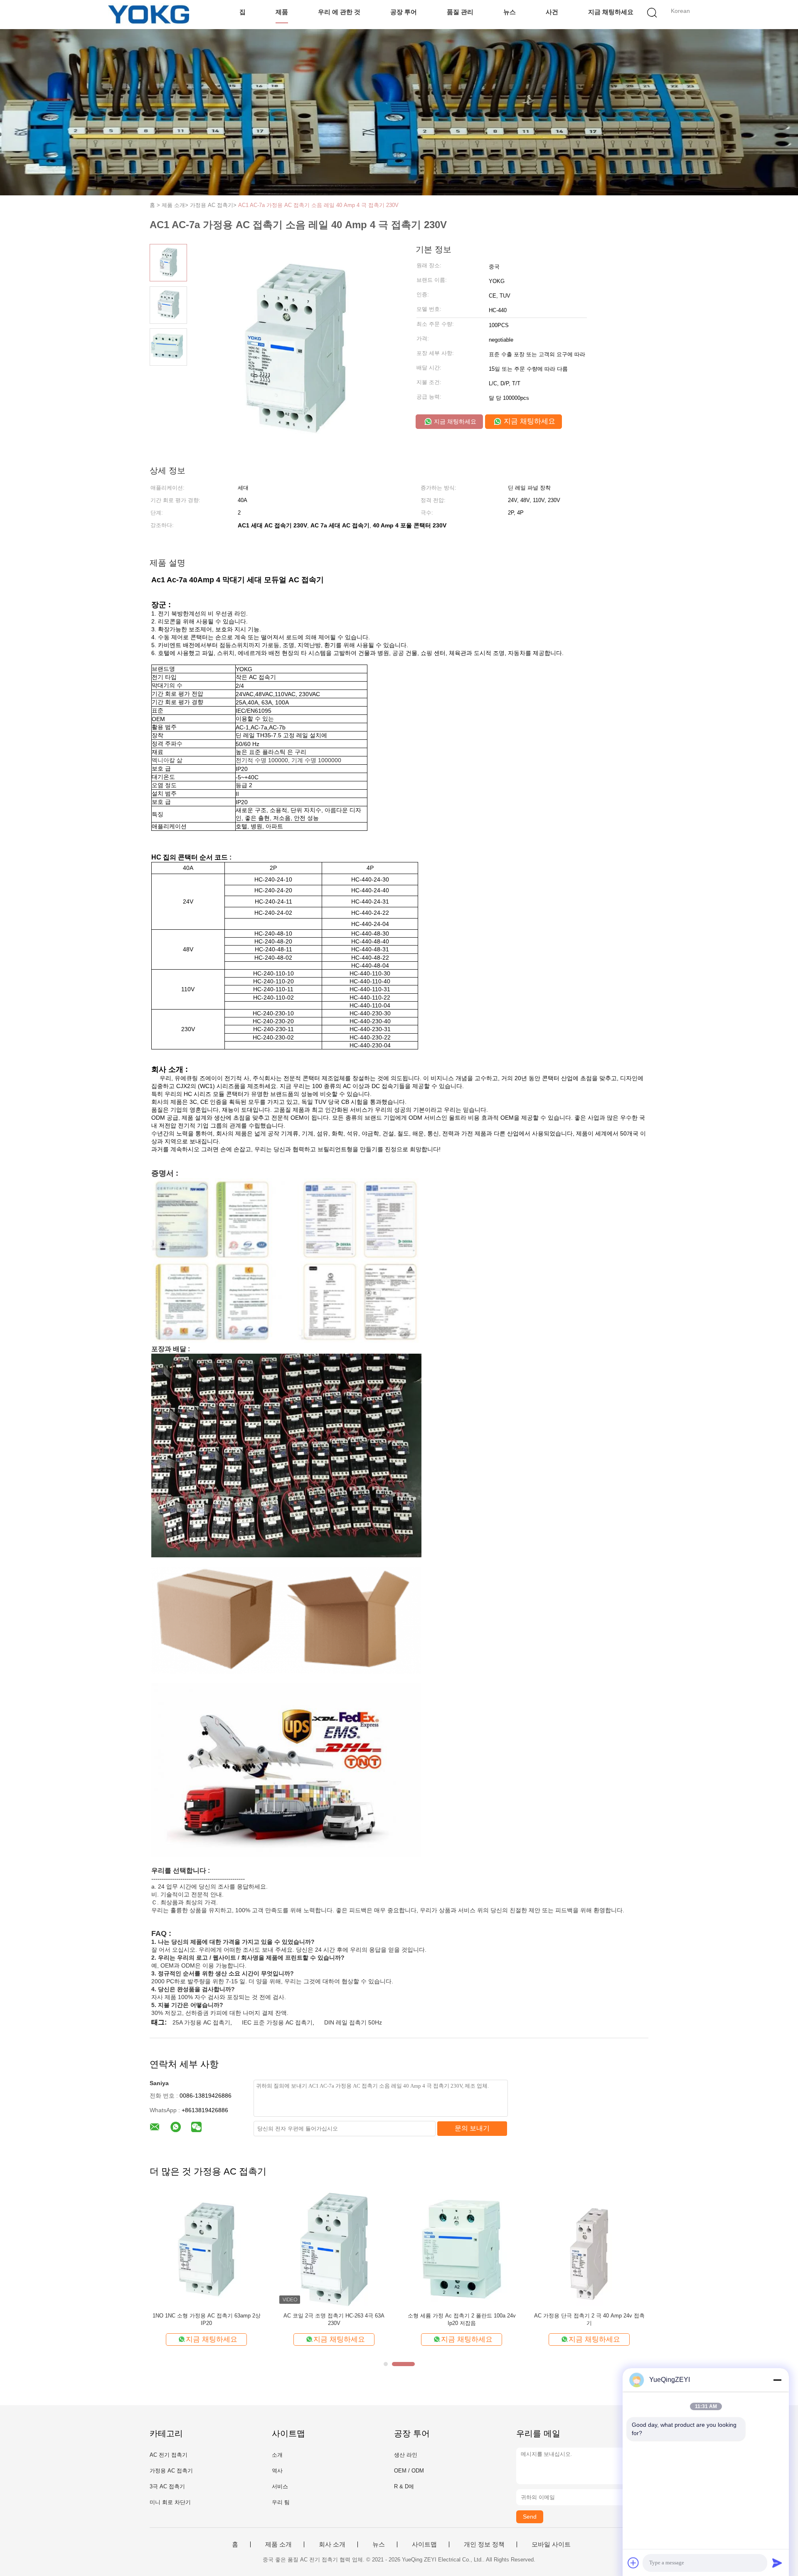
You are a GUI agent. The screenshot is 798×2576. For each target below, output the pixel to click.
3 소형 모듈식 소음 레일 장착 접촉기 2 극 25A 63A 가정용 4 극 (589, 2319)
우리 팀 (281, 2502)
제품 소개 (278, 2544)
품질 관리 (460, 12)
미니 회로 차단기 (170, 2502)
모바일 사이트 (551, 2544)
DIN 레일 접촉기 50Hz (353, 2022)
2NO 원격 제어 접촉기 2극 (334, 2316)
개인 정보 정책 (484, 2544)
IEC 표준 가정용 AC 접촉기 (277, 2022)
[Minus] (777, 2380)
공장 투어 (404, 12)
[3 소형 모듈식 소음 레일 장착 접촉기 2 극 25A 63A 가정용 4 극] (589, 2249)
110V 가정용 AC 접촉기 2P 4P (462, 2316)
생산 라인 (406, 2455)
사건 (552, 12)
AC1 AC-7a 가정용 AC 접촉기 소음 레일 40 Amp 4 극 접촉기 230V (318, 205)
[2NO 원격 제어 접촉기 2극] (334, 2249)
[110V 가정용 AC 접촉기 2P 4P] (462, 2249)
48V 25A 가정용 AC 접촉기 (206, 2316)
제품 (282, 12)
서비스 (280, 2486)
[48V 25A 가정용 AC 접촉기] (206, 2249)
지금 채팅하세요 (611, 12)
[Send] (777, 2563)
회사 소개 (332, 2544)
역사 (277, 2471)
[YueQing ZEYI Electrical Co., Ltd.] (149, 15)
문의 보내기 (472, 2128)
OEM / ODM (409, 2471)
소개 (277, 2455)
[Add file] (633, 2563)
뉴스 (510, 12)
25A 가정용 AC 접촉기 (201, 2022)
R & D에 (404, 2486)
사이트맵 (424, 2544)
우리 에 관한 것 (339, 12)
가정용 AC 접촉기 (171, 2471)
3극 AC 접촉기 (167, 2486)
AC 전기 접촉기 (169, 2455)
